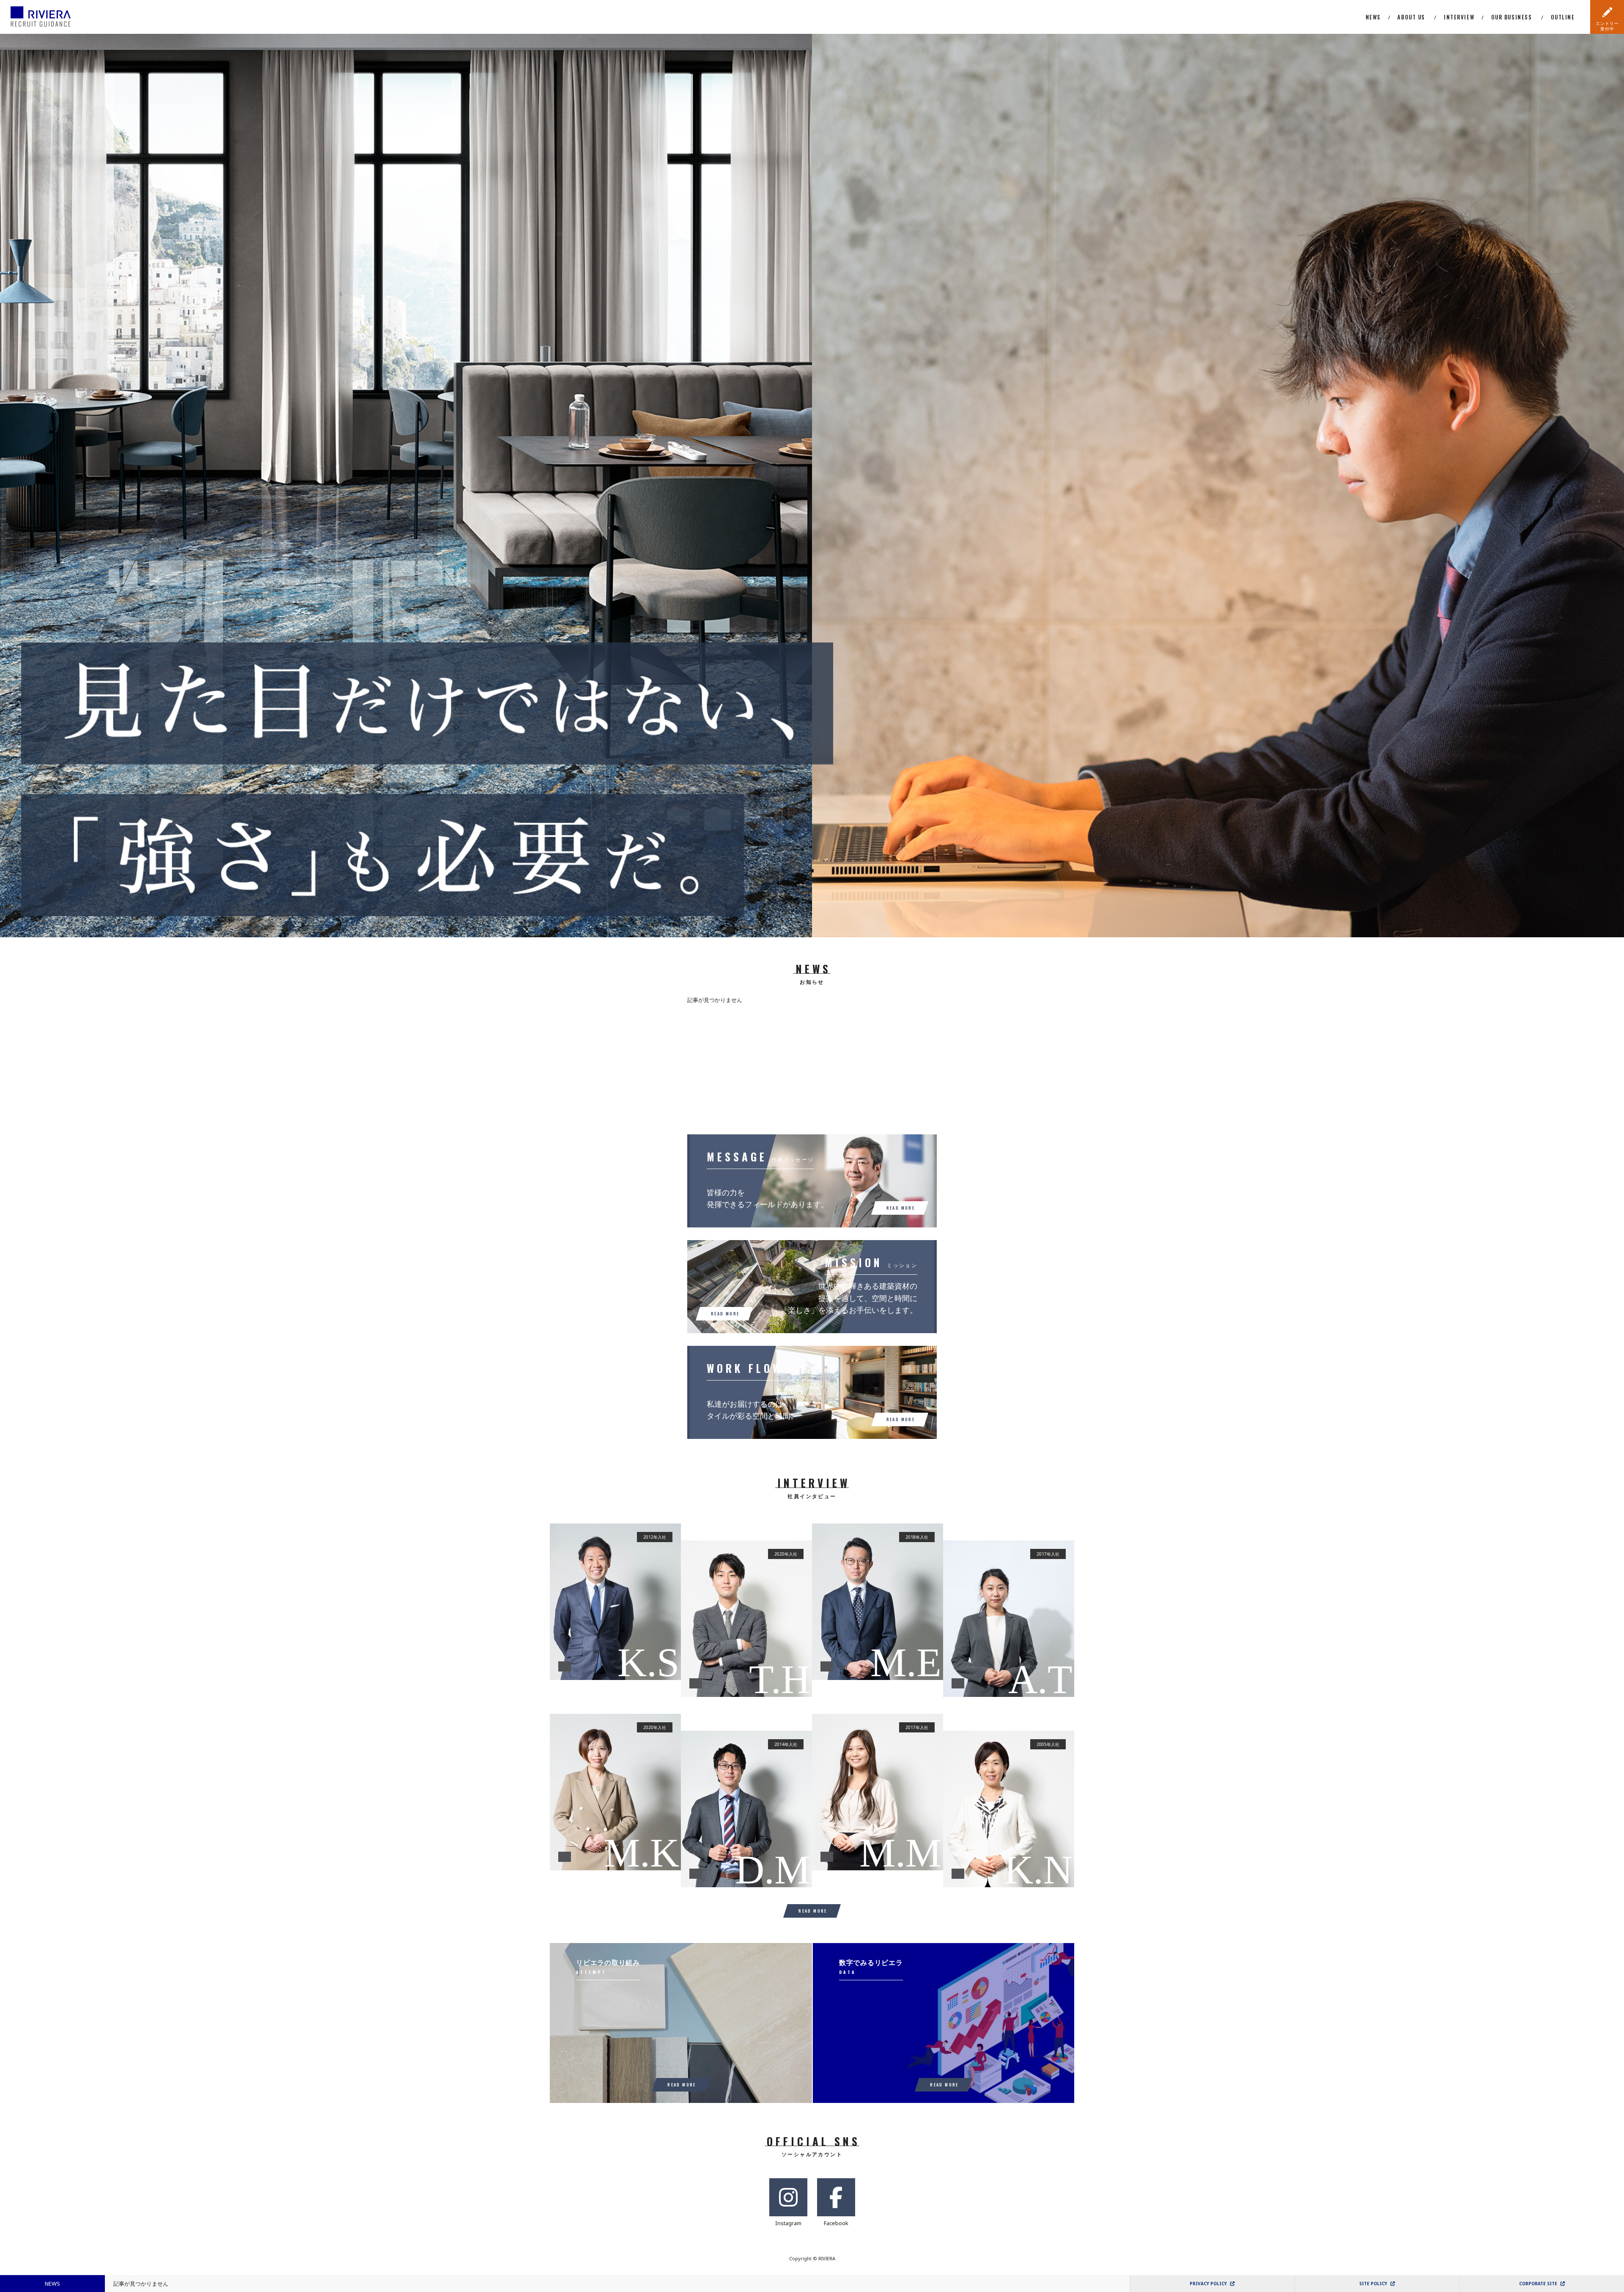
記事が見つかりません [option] (141, 2284)
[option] (406, 485)
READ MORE (813, 1911)
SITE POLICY (1373, 2284)
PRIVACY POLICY (1208, 2284)
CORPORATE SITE (1538, 2284)
